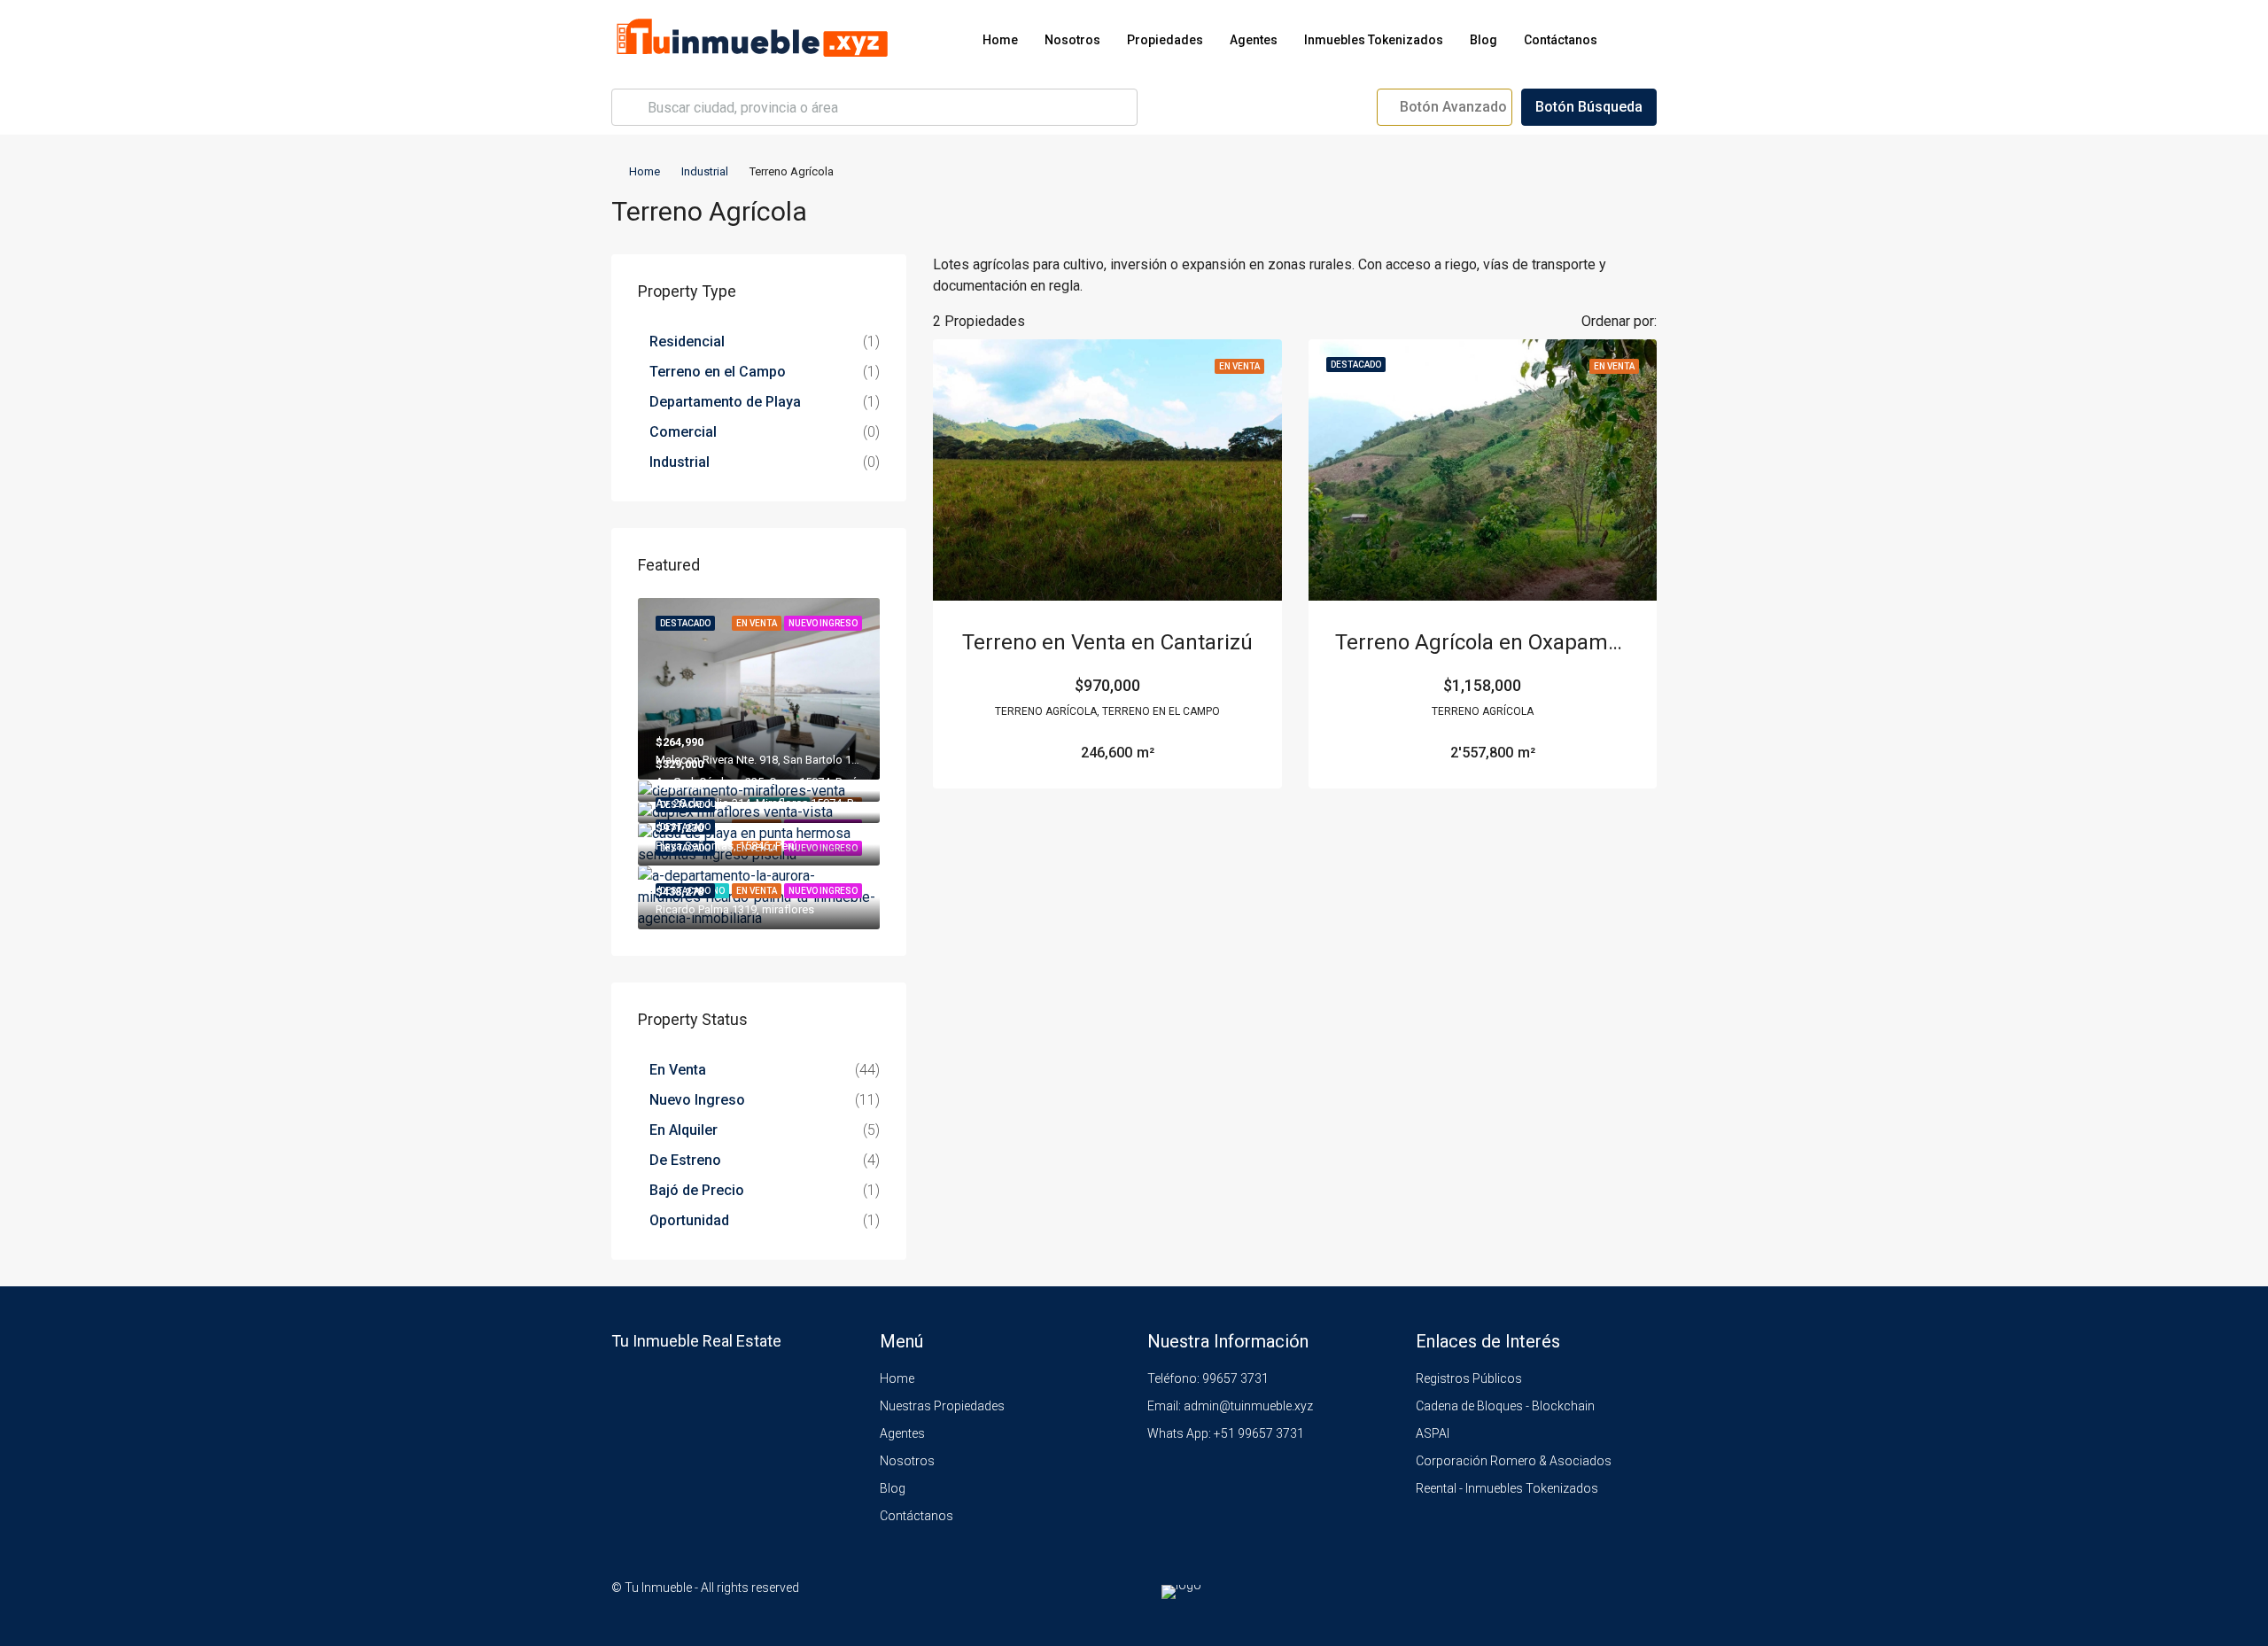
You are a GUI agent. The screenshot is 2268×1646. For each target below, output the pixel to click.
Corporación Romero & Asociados (1514, 1461)
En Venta (678, 1070)
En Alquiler (684, 1130)
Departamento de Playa (725, 402)
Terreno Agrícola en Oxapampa (1484, 642)
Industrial (705, 171)
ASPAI (1433, 1433)
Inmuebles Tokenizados (1374, 40)
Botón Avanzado (1452, 107)
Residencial (687, 342)
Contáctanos (1561, 40)
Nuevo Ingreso (697, 1100)
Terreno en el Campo (718, 372)
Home (1000, 40)
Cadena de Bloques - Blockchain (1505, 1406)
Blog (1484, 40)
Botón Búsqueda (1589, 107)
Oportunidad (689, 1220)
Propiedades (1165, 40)
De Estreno (685, 1160)
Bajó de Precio (697, 1190)
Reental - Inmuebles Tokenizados (1507, 1488)
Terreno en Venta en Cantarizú (1107, 642)
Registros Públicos (1469, 1378)
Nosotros (1072, 40)
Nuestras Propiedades (942, 1406)
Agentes (1254, 40)
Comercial (683, 432)
